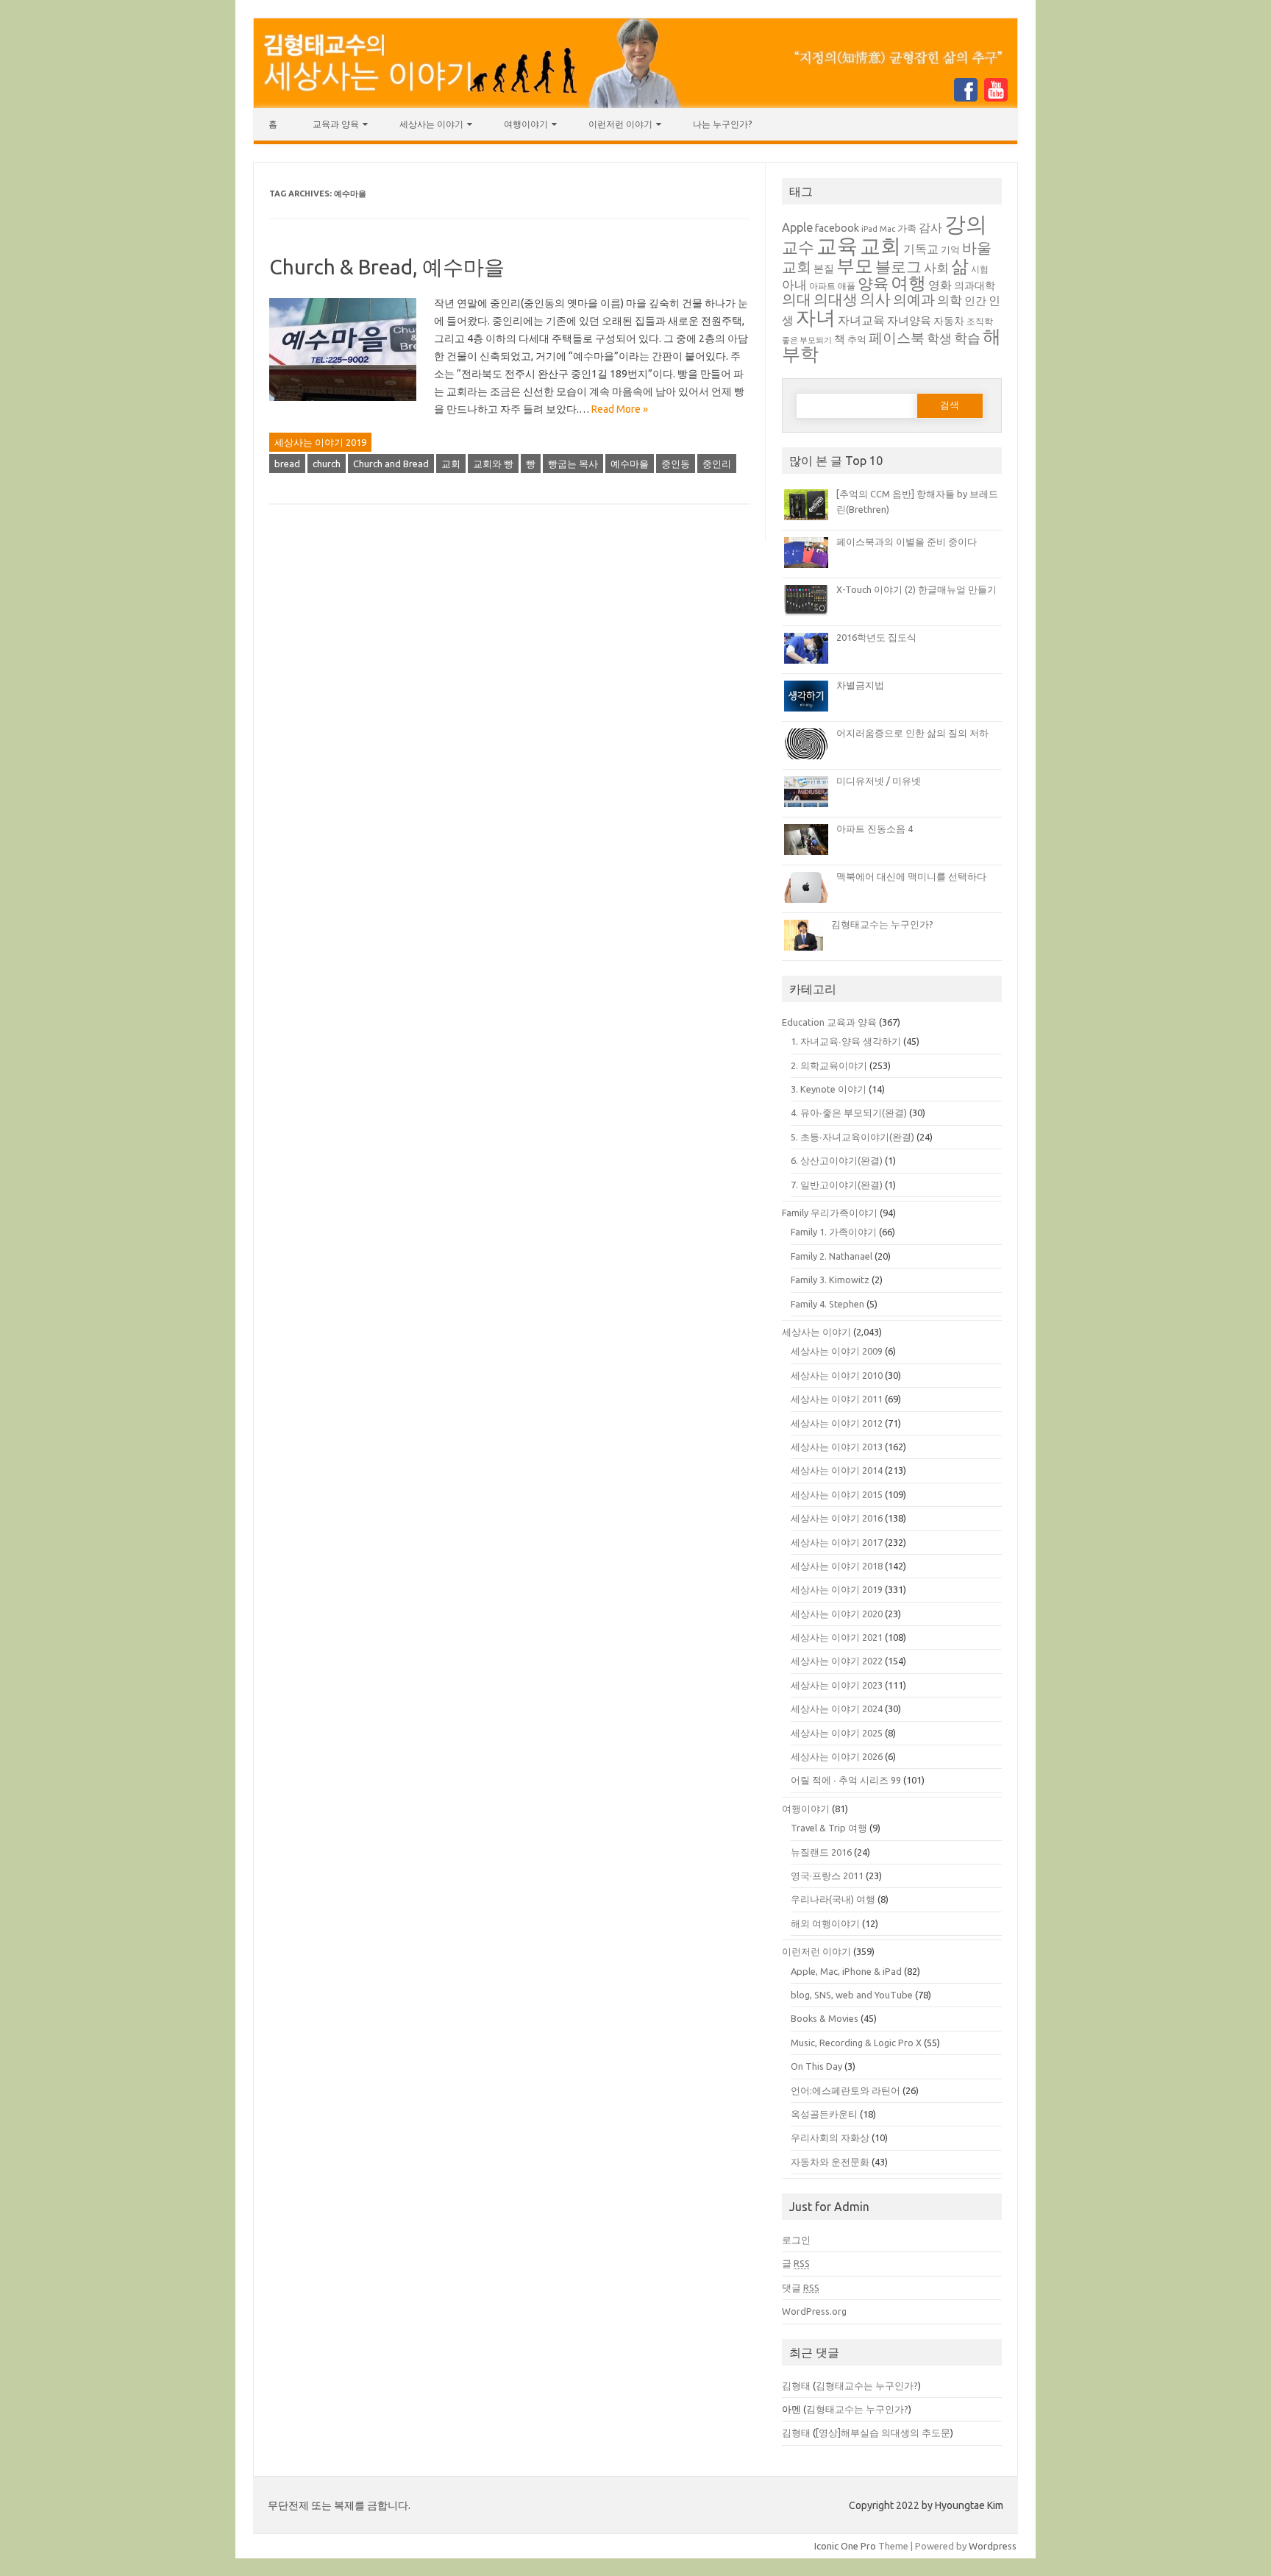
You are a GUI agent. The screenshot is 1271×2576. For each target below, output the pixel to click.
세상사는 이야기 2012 (837, 1423)
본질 (824, 269)
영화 (940, 285)
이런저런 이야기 (620, 124)
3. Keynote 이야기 (829, 1089)
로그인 (796, 2240)
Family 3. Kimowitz (830, 1280)
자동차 (949, 321)
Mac (887, 229)
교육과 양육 (336, 124)
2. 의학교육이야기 (829, 1065)
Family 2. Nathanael (832, 1256)
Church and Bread (391, 464)
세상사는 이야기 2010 (837, 1375)
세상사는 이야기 (431, 124)
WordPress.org (814, 2311)
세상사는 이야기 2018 (837, 1566)
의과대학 (975, 285)
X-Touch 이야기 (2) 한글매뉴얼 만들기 (916, 589)
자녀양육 (909, 320)
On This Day (816, 2066)
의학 (950, 300)
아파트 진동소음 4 (875, 828)
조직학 (980, 321)
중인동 (676, 464)
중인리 (717, 464)
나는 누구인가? (722, 124)
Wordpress (993, 2546)
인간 (975, 301)
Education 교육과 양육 (829, 1022)
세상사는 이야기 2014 (837, 1470)
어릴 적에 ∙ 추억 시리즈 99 (846, 1780)
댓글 (801, 2288)
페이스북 (897, 338)
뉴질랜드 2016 (821, 1852)
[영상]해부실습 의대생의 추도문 (883, 2433)
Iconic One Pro (845, 2546)
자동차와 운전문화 (830, 2162)
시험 (980, 269)
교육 (837, 245)
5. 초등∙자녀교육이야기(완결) (852, 1137)
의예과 (914, 300)
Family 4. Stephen (827, 1304)
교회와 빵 (493, 464)
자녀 (816, 317)
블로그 (898, 267)
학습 (967, 338)
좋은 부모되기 (807, 340)
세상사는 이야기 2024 (837, 1709)
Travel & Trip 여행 (829, 1828)
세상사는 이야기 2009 (837, 1351)
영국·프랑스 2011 (827, 1876)
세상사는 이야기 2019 (320, 442)
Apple (797, 227)
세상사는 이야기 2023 (837, 1685)
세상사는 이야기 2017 (837, 1542)
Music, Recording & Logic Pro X (856, 2043)
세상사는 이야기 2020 (837, 1614)
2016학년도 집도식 (876, 637)
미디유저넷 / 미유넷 (879, 781)
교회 (451, 464)
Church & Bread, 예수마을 (387, 267)
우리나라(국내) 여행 (833, 1899)
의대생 (836, 299)
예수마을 (630, 464)
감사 (930, 227)
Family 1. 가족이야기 (834, 1232)
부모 (855, 265)
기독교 (921, 249)
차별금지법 (860, 685)
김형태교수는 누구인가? (882, 924)
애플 (847, 286)
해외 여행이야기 (825, 1923)
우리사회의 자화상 (830, 2137)
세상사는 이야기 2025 (837, 1733)
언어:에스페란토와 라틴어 (845, 2090)
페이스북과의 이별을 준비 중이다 (907, 542)
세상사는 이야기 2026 (837, 1756)
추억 (857, 340)
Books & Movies (825, 2018)
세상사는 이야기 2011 (837, 1399)
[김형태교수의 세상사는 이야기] (635, 104)
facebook (837, 228)
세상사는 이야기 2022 (837, 1661)
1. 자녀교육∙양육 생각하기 (846, 1041)
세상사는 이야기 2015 (837, 1494)
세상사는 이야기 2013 (837, 1447)
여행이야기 (526, 124)
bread (287, 464)
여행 (908, 283)
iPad (869, 229)
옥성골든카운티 (824, 2114)
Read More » (620, 409)
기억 (950, 249)
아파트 (822, 286)
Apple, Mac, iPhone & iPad (846, 1971)
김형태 (796, 2385)
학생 (939, 338)
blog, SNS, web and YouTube (852, 1995)
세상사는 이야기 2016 (837, 1518)
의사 (875, 299)
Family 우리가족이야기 (830, 1213)
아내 (794, 284)
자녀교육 (861, 320)
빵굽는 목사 (573, 464)
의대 (797, 299)
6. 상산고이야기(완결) (837, 1160)
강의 (966, 224)
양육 (873, 284)
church (327, 464)
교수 (798, 247)
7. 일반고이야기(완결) (837, 1185)
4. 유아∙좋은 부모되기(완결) (849, 1113)
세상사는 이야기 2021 (837, 1637)
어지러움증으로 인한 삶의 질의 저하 (912, 733)
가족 (907, 228)
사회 (936, 267)
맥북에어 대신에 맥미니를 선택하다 (911, 876)
